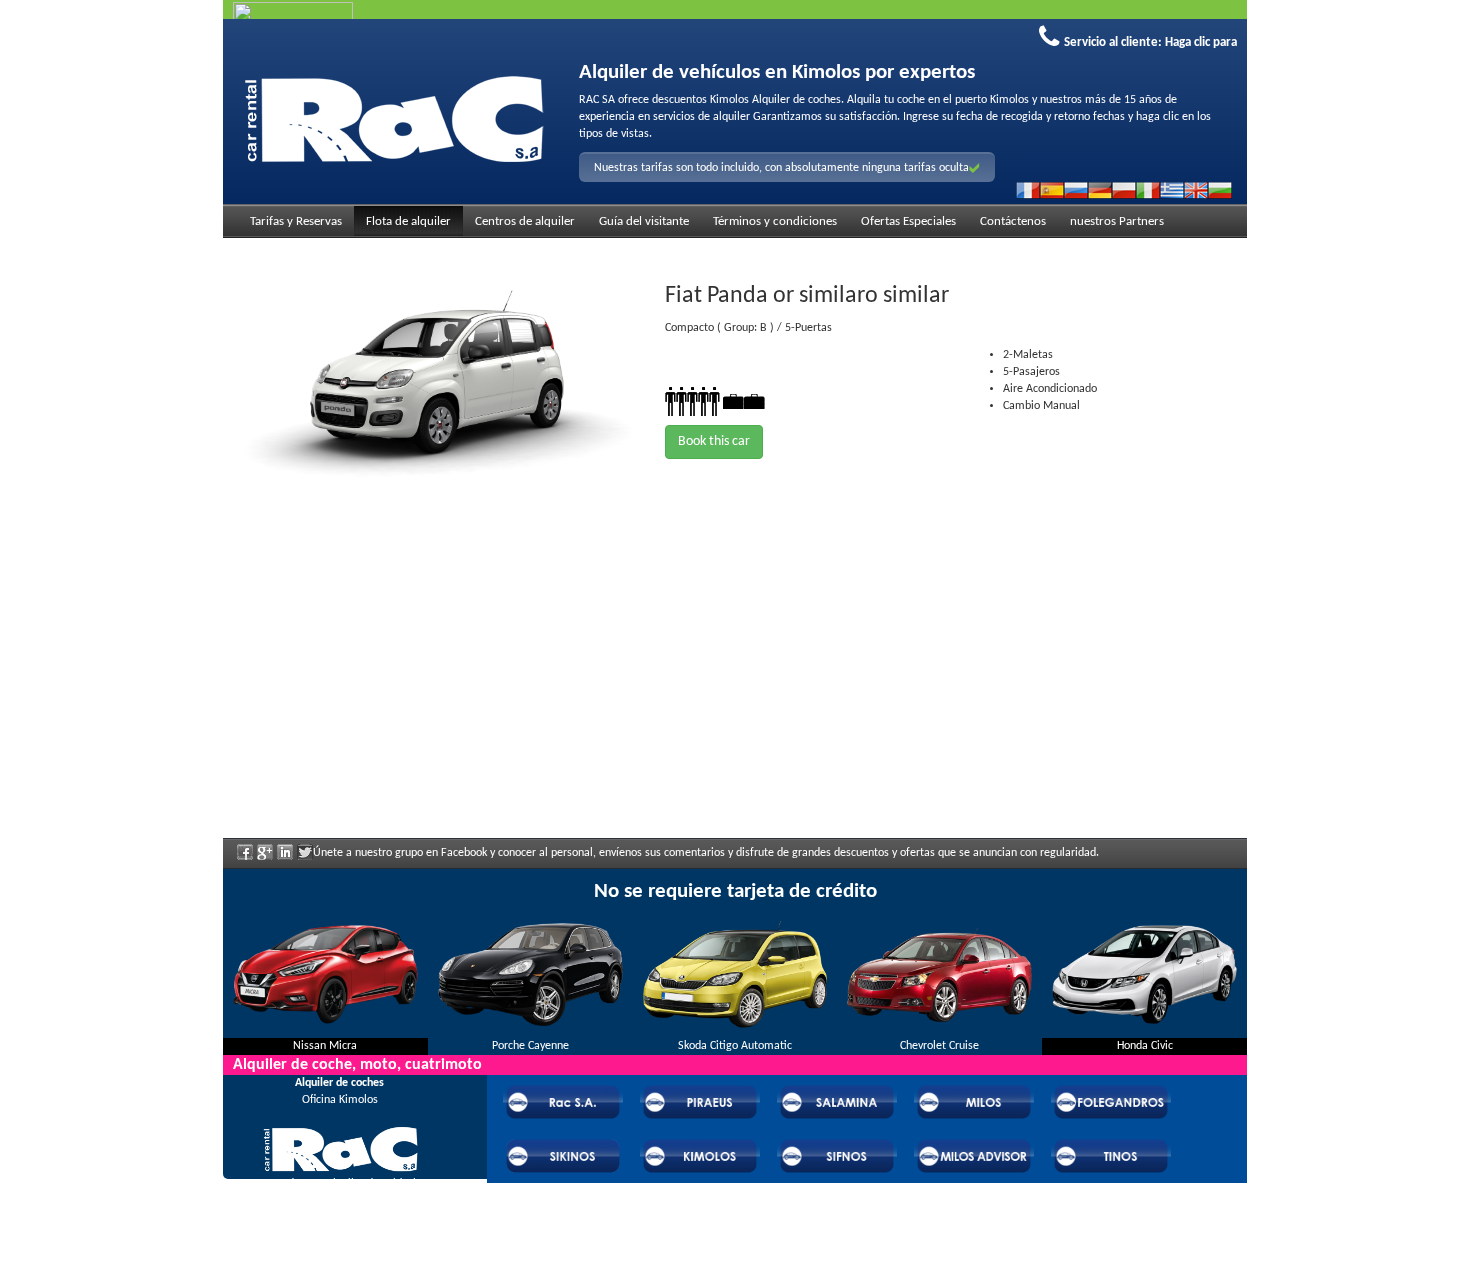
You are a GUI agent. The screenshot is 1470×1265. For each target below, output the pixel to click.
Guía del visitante (644, 221)
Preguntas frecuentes (340, 1211)
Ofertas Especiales (908, 221)
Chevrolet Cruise (939, 1046)
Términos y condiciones (775, 221)
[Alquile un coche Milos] (393, 116)
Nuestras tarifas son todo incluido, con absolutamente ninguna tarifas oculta (781, 168)
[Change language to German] (1100, 190)
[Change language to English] (1196, 190)
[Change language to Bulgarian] (1220, 190)
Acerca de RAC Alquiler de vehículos (339, 1184)
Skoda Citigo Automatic (735, 1046)
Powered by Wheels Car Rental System (336, 1255)
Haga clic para (1201, 42)
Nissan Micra (325, 1046)
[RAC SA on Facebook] (245, 859)
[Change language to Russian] (1076, 190)
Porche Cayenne (530, 1046)
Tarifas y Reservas (296, 221)
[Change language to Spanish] (1052, 190)
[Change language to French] (1028, 190)
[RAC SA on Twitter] (305, 859)
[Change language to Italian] (1148, 190)
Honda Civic (1145, 1046)
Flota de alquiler (408, 221)
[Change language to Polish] (1124, 190)
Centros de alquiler (525, 221)
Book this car (714, 441)
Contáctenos (1013, 221)
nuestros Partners (1117, 221)
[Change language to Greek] (1172, 190)
